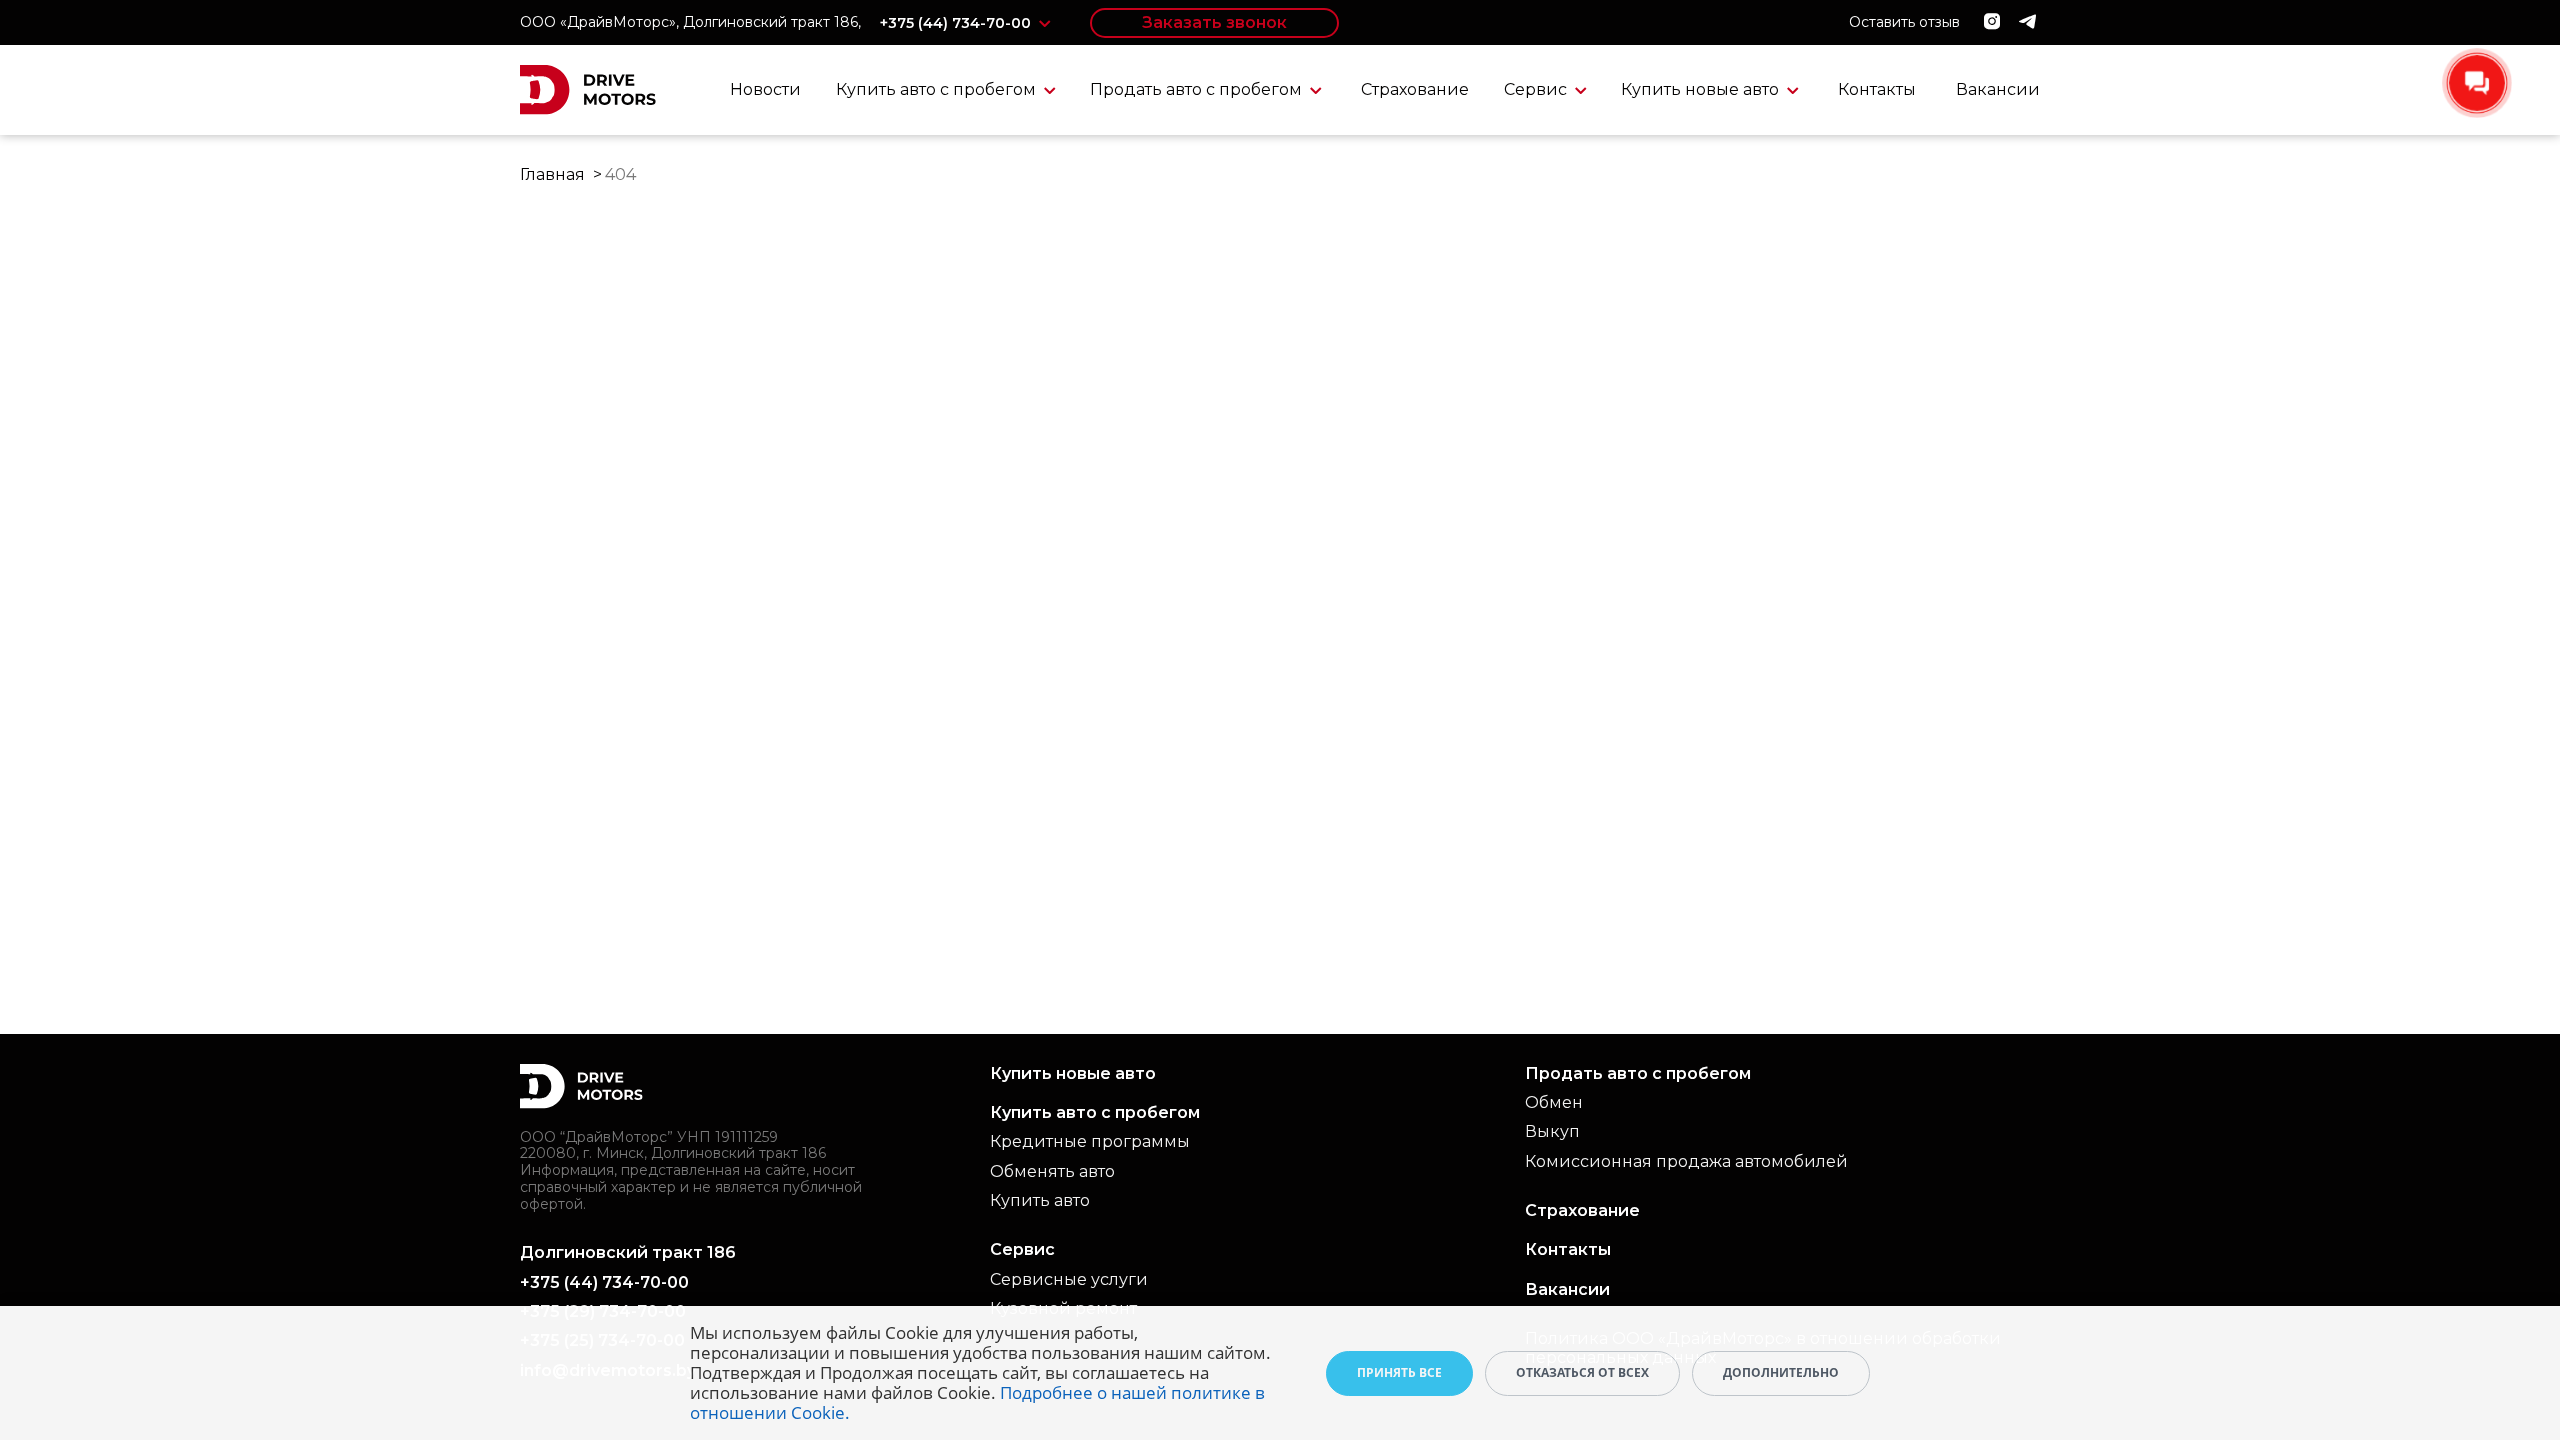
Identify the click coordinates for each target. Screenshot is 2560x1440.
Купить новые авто (1702, 89)
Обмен (1554, 1102)
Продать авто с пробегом (1198, 89)
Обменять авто (1052, 1171)
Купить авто (1040, 1200)
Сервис (1537, 89)
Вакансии (1998, 89)
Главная (552, 174)
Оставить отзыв (1904, 22)
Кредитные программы (1090, 1141)
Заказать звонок (1214, 22)
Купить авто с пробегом (938, 89)
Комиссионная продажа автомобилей (1686, 1161)
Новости (765, 89)
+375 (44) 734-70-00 (957, 23)
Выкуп (1552, 1131)
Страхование (1415, 89)
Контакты (1877, 89)
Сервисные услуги (1069, 1279)
